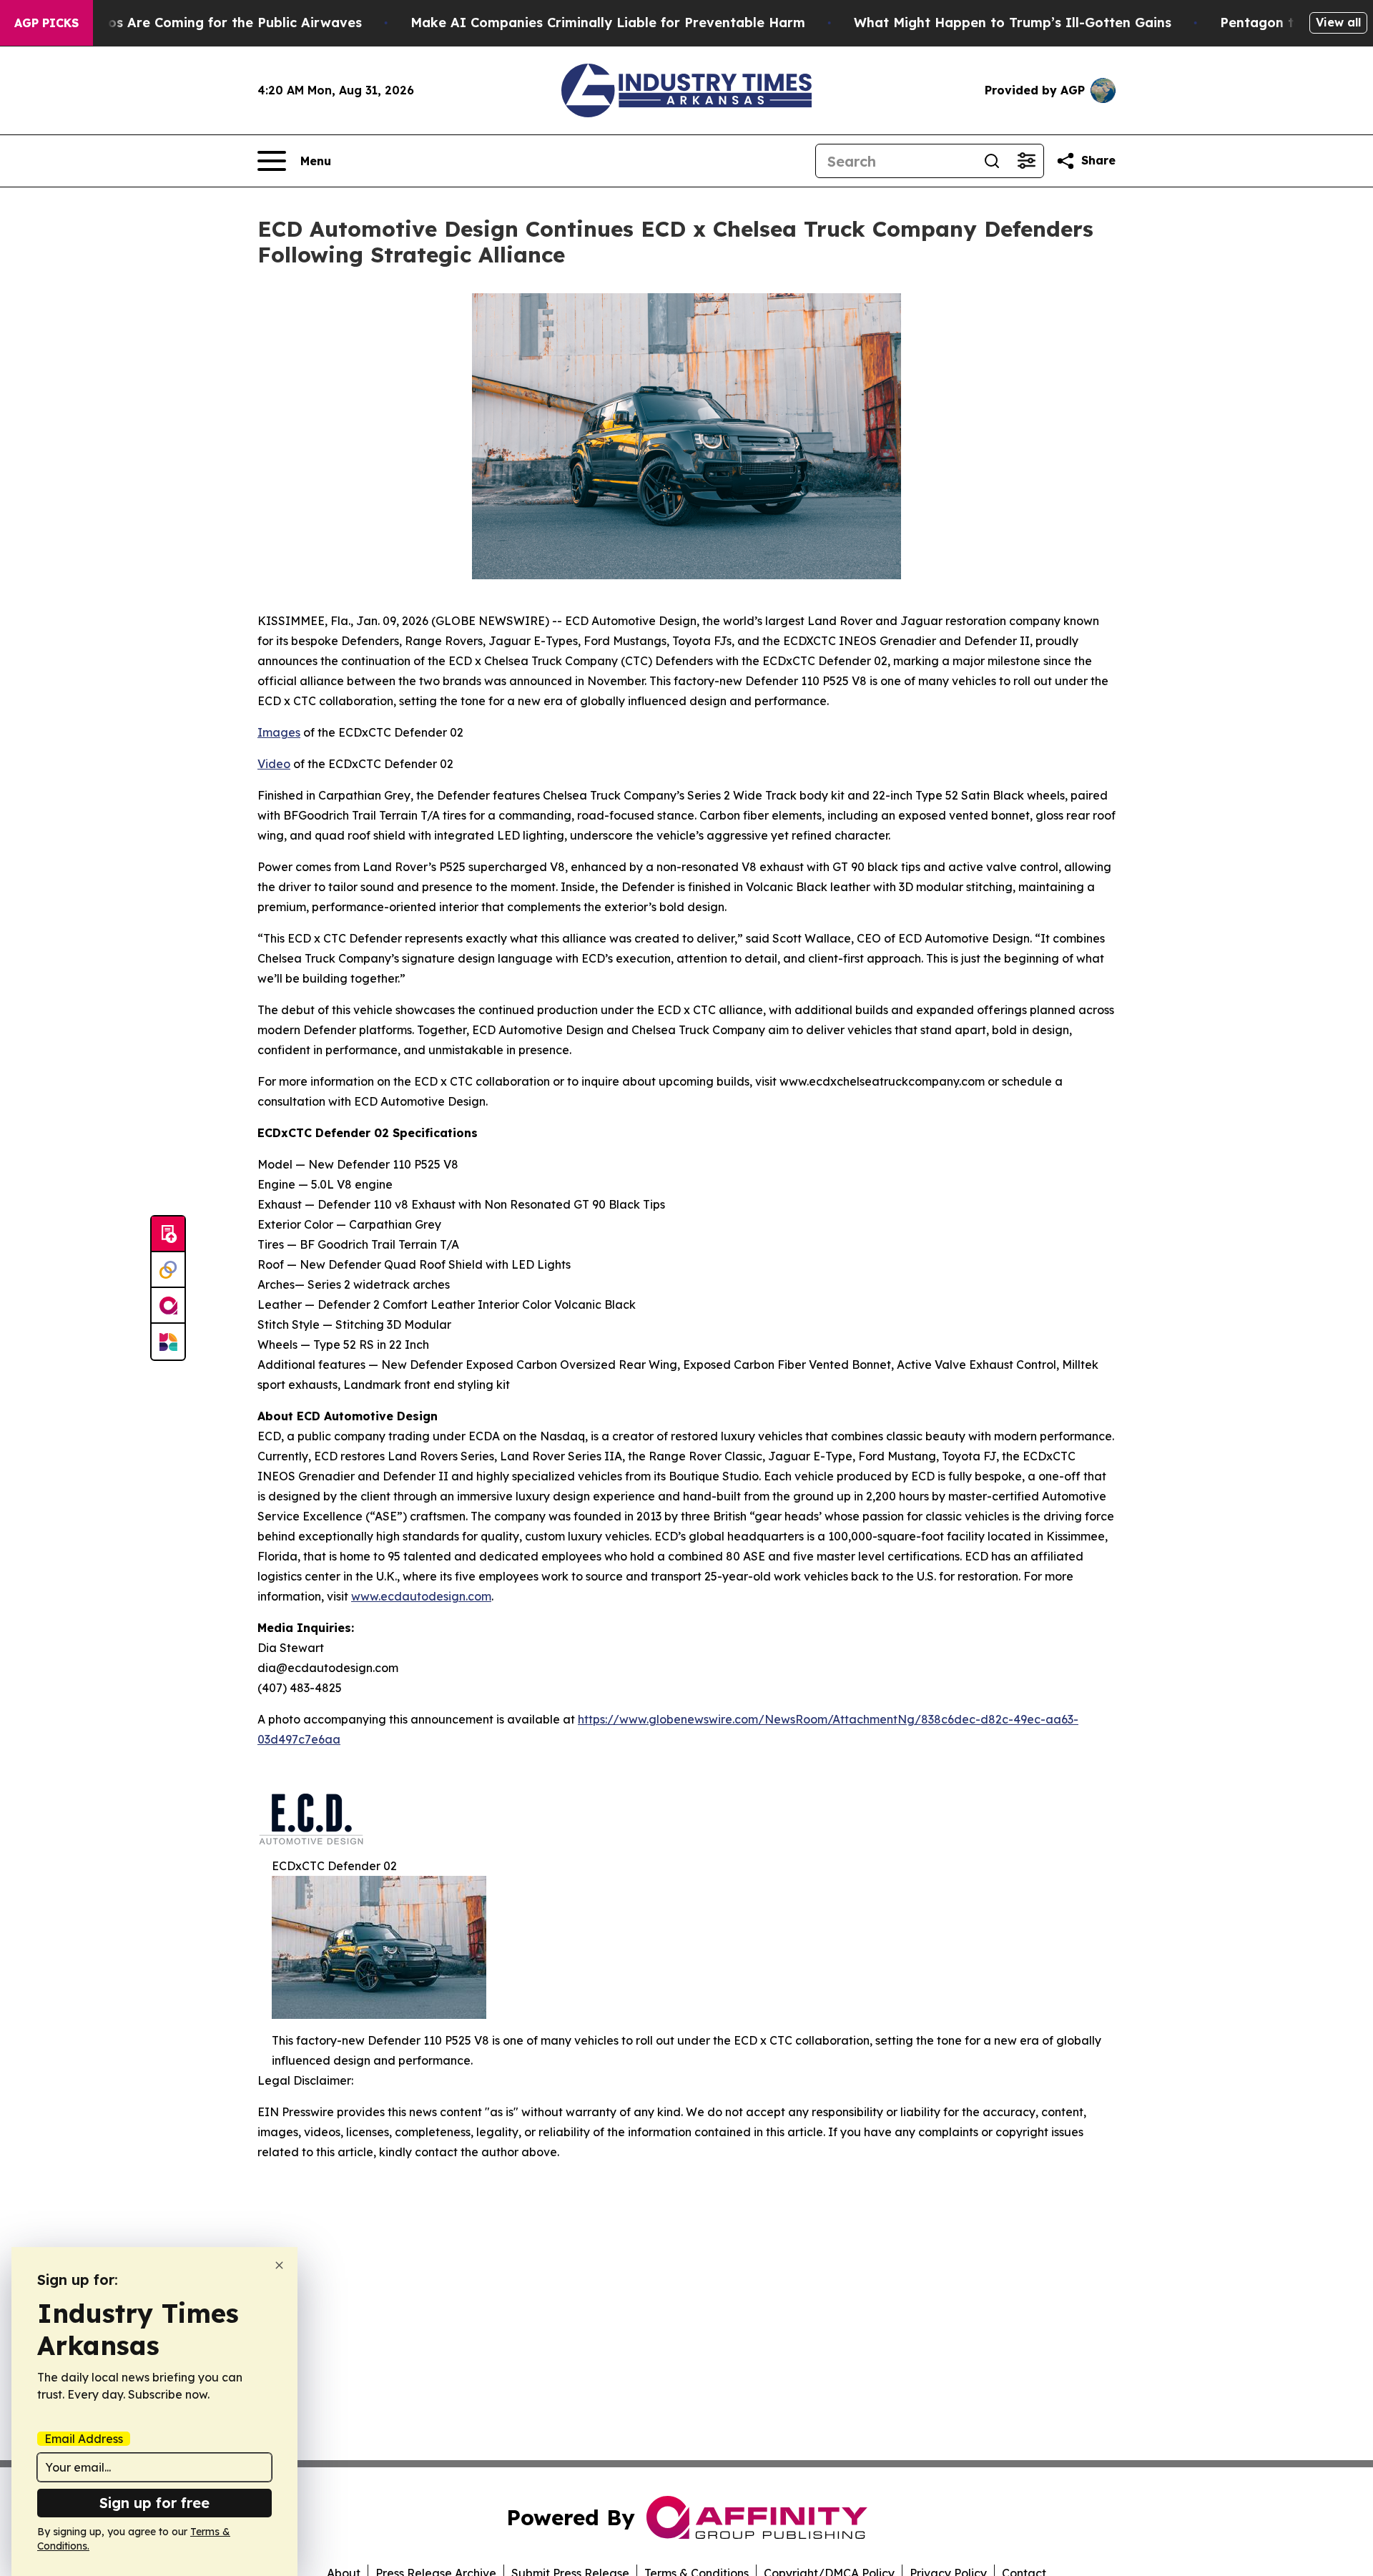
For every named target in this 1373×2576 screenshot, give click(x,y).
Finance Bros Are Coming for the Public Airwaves (200, 23)
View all (1338, 22)
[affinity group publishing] (168, 1306)
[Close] (279, 2265)
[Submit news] (168, 1234)
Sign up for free (154, 2503)
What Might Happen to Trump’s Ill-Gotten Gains (1013, 23)
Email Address (84, 2439)
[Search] (992, 161)
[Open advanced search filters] (1026, 161)
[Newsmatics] (168, 1342)
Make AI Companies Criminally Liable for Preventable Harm (608, 23)
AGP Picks (46, 23)
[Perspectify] (168, 1270)
